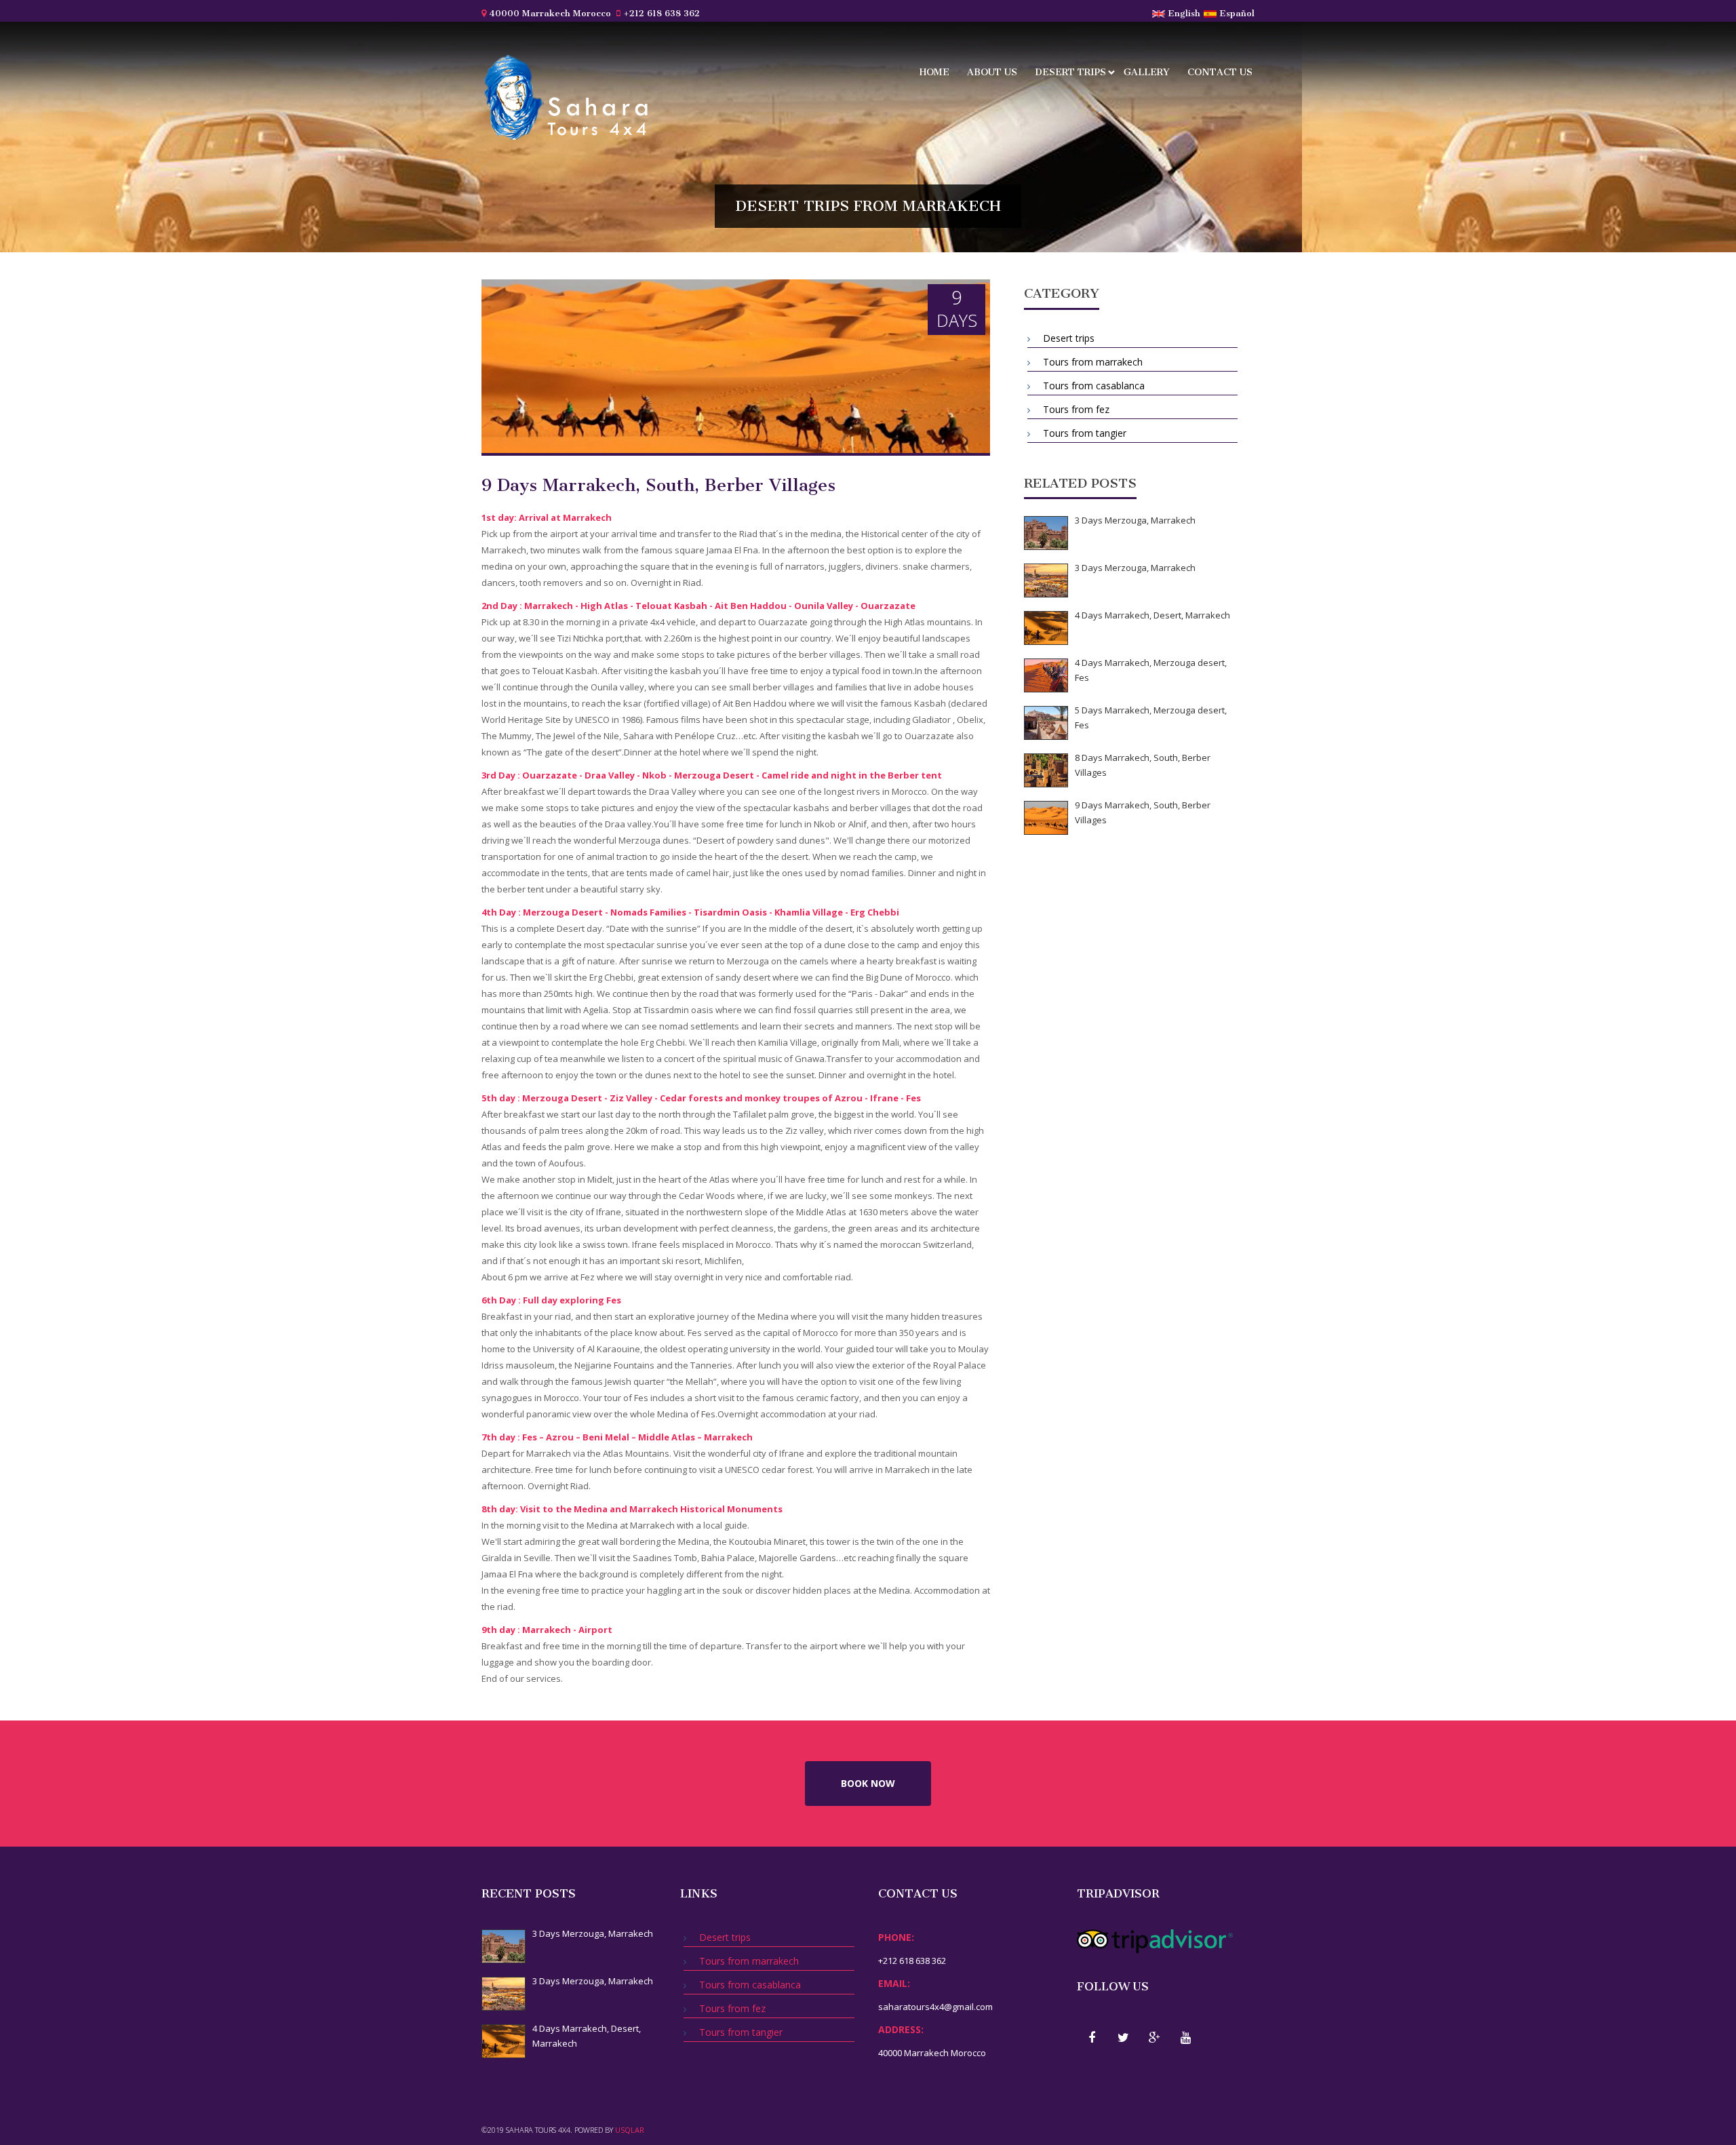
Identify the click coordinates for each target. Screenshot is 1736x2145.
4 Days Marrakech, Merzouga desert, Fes (1151, 670)
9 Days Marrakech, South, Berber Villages (1143, 812)
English (1183, 13)
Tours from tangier (1083, 433)
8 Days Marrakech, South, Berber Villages (1143, 765)
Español (1236, 13)
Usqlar (630, 2130)
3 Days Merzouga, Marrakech (1135, 520)
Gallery (1147, 72)
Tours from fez (1075, 409)
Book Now (868, 1783)
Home (934, 72)
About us (992, 72)
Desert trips (1069, 74)
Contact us (1220, 72)
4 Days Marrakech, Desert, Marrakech (1152, 615)
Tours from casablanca (1092, 386)
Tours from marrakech (1091, 362)
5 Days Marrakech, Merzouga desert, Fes (1151, 717)
